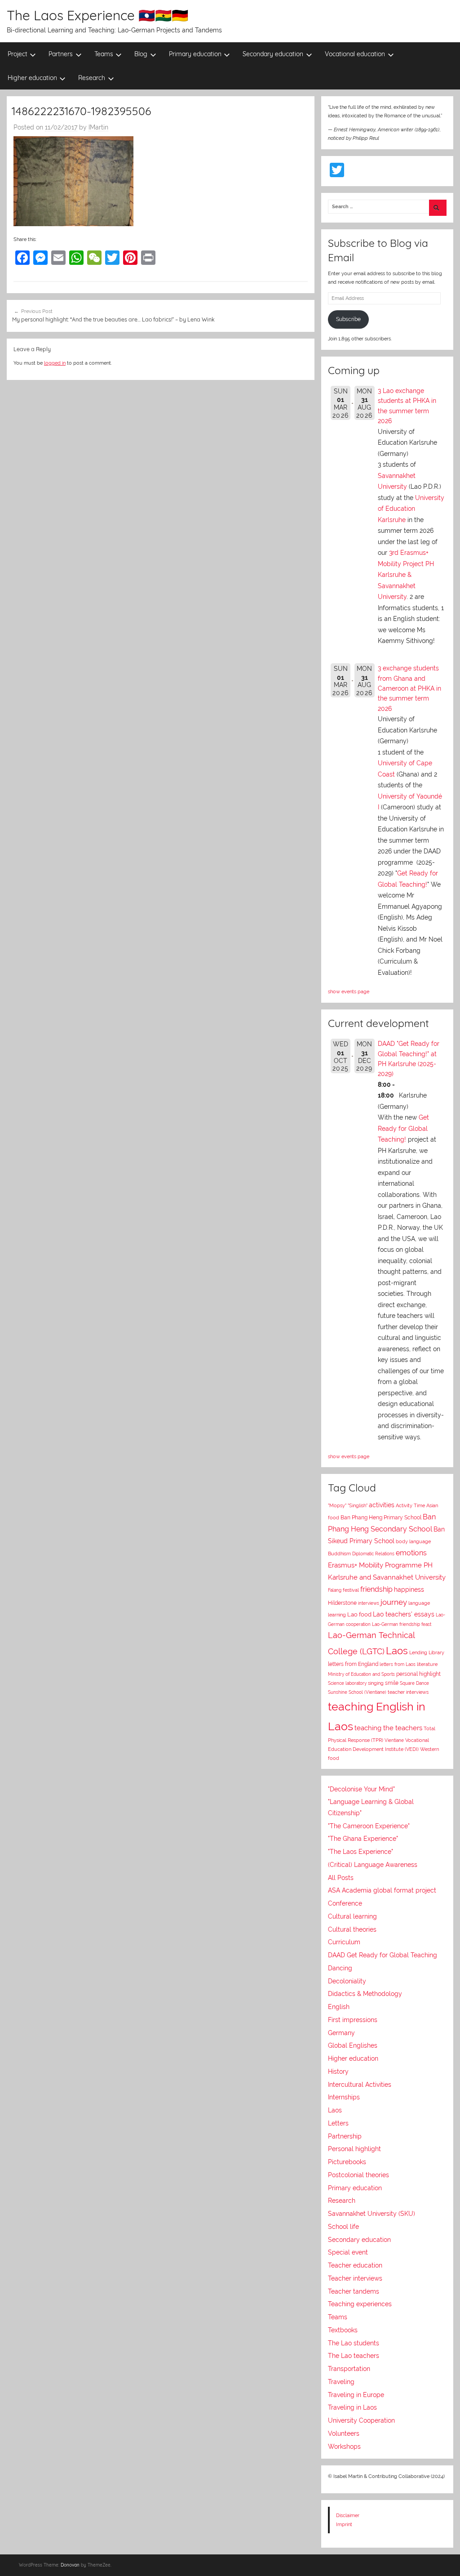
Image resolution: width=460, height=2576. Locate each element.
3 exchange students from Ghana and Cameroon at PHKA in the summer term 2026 (409, 688)
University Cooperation (361, 2420)
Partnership (345, 2136)
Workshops (344, 2447)
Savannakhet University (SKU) (372, 2214)
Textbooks (343, 2330)
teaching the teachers (388, 1728)
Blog (141, 54)
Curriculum (344, 1942)
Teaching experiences (360, 2304)
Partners (61, 54)
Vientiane (394, 1740)
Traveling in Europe (356, 2395)
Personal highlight (354, 2149)
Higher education (32, 78)
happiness (409, 1589)
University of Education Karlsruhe (411, 509)
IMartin (98, 127)
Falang (335, 1590)
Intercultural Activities (360, 2085)
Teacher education (355, 2265)
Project (18, 54)
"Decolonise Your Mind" (361, 1789)
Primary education (195, 54)
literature (427, 1664)
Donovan (70, 2565)
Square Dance (414, 1683)
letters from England (353, 1664)
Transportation (349, 2369)
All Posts (341, 1878)
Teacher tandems (354, 2291)
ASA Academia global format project (382, 1890)
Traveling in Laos (352, 2407)
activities (382, 1505)
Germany (341, 2033)
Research (92, 78)
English (339, 2007)
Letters (338, 2123)
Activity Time (410, 1506)
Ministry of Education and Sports (361, 1674)
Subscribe (348, 319)
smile (392, 1683)
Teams (104, 54)
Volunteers (344, 2433)
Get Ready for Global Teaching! (403, 1128)
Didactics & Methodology (365, 1994)
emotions (411, 1553)
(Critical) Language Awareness (373, 1865)
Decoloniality (347, 1981)
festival (351, 1590)
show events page (349, 991)
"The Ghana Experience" (363, 1839)
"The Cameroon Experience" (369, 1826)
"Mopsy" (337, 1506)
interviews (369, 1603)
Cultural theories (352, 1929)
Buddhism (339, 1554)
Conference (345, 1903)
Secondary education (273, 54)
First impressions (353, 2020)
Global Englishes (353, 2045)
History (338, 2072)
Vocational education (355, 54)
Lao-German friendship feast (402, 1624)
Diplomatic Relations (373, 1554)
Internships (344, 2097)
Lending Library (427, 1652)
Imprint (344, 2524)
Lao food (359, 1614)
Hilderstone (342, 1603)
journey (394, 1602)
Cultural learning (352, 1916)
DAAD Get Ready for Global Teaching (383, 1955)
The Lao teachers (354, 2356)
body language (413, 1542)
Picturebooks (347, 2162)
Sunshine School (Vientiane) (357, 1692)
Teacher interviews (355, 2278)
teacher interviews (408, 1692)
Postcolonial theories (358, 2175)
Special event (348, 2252)
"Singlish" (358, 1506)
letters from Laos (398, 1664)
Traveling (341, 2382)
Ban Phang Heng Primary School (381, 1518)
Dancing (340, 1968)
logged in (55, 363)
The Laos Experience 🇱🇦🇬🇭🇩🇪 (97, 15)
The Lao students (354, 2343)
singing (376, 1683)
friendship (376, 1589)
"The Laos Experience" (360, 1852)
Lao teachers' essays (404, 1614)
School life (343, 2227)
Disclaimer (348, 2515)
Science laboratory (347, 1683)
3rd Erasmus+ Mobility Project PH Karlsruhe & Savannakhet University (406, 575)
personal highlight (418, 1674)
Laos (397, 1651)
